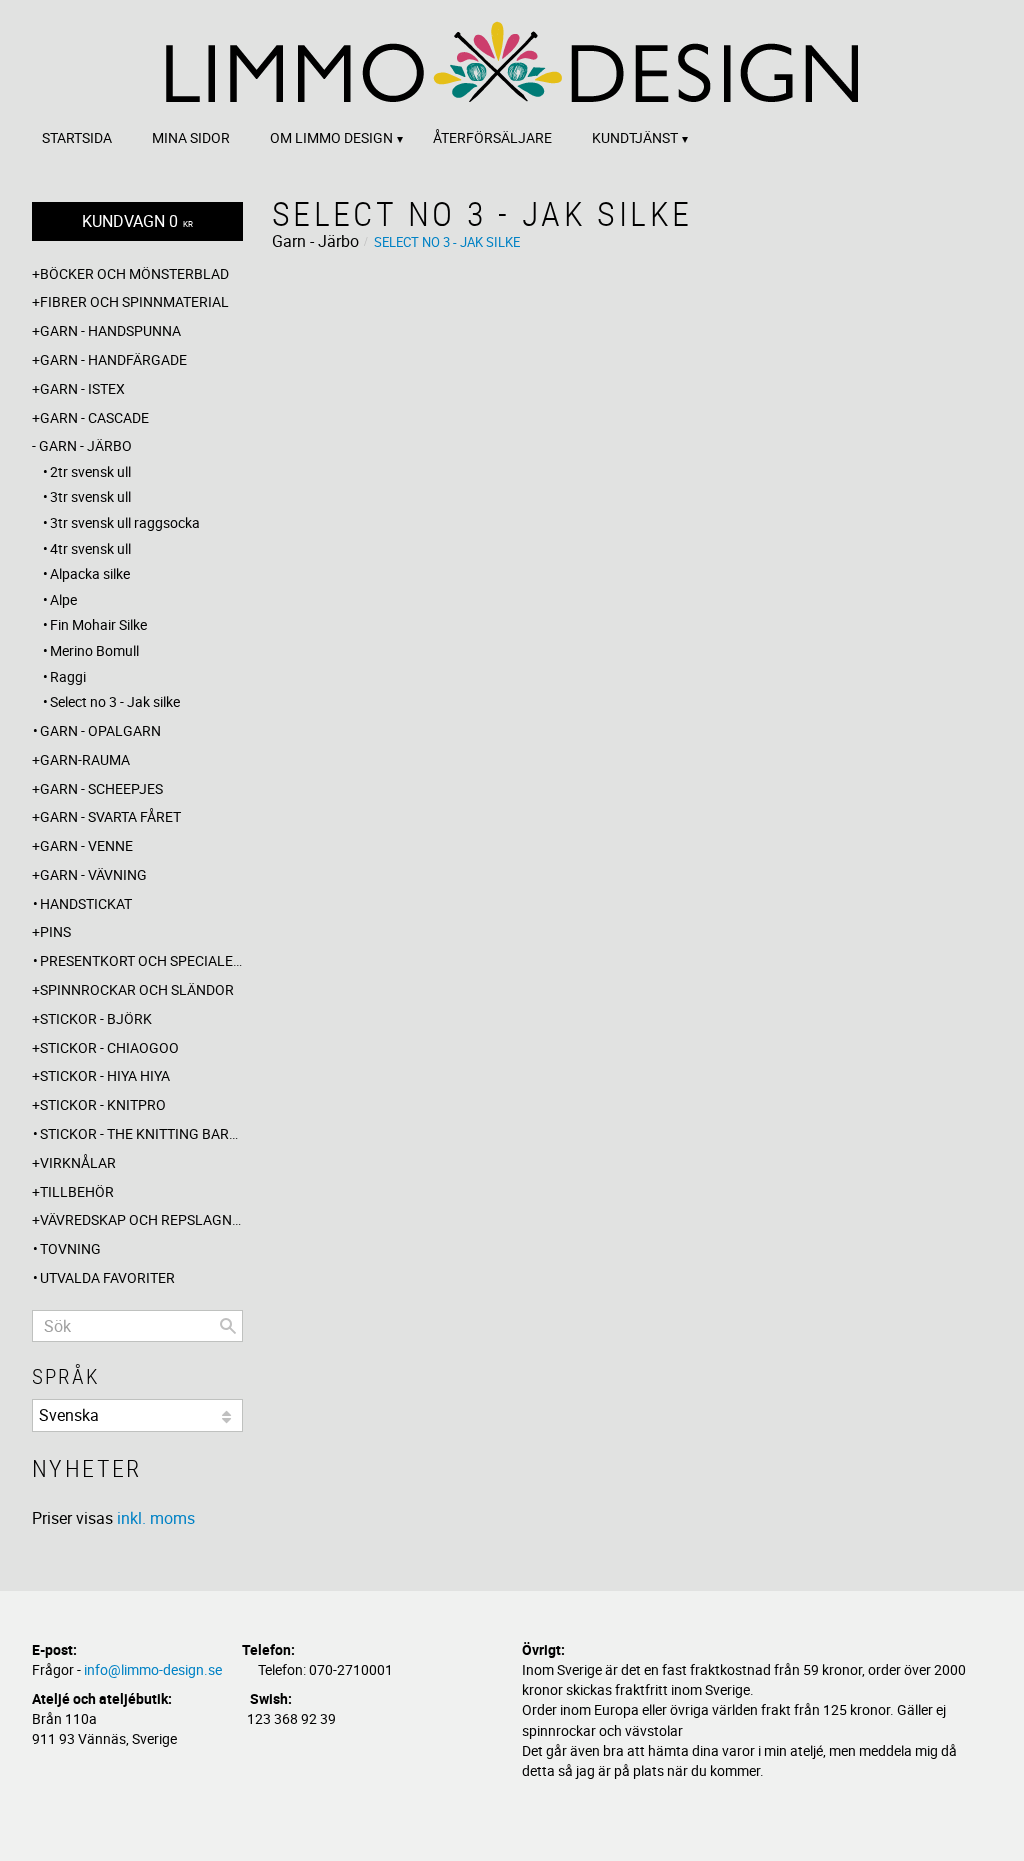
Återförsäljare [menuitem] (492, 137)
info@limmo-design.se (153, 1669)
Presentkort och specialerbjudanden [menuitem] (141, 960)
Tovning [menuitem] (70, 1248)
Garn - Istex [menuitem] (82, 388)
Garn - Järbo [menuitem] (85, 445)
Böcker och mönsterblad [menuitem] (134, 273)
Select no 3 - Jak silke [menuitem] (115, 701)
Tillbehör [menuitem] (77, 1191)
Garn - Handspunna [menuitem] (110, 330)
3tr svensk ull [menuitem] (90, 496)
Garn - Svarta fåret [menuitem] (110, 816)
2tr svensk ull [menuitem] (90, 471)
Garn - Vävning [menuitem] (93, 874)
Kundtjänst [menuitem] (635, 137)
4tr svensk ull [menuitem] (90, 548)
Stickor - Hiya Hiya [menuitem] (105, 1075)
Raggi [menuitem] (68, 676)
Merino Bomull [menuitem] (94, 650)
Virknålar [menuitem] (78, 1162)
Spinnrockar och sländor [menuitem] (137, 989)
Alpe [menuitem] (63, 599)
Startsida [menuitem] (77, 137)
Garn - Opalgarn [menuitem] (100, 730)
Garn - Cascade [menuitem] (94, 417)
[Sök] (228, 1326)
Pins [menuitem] (55, 931)
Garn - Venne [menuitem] (86, 845)
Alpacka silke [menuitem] (90, 573)
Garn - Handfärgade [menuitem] (113, 359)
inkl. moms (156, 1518)
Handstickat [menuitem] (86, 903)
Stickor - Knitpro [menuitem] (103, 1104)
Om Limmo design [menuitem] (331, 137)
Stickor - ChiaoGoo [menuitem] (109, 1047)
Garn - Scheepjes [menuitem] (101, 788)
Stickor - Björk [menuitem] (96, 1018)
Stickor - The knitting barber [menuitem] (141, 1133)
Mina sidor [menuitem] (191, 137)
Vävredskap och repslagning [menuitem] (141, 1219)
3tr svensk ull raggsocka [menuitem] (125, 522)
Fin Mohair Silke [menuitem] (98, 624)
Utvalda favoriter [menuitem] (107, 1277)
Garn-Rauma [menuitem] (85, 759)
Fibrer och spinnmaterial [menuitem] (134, 301)
